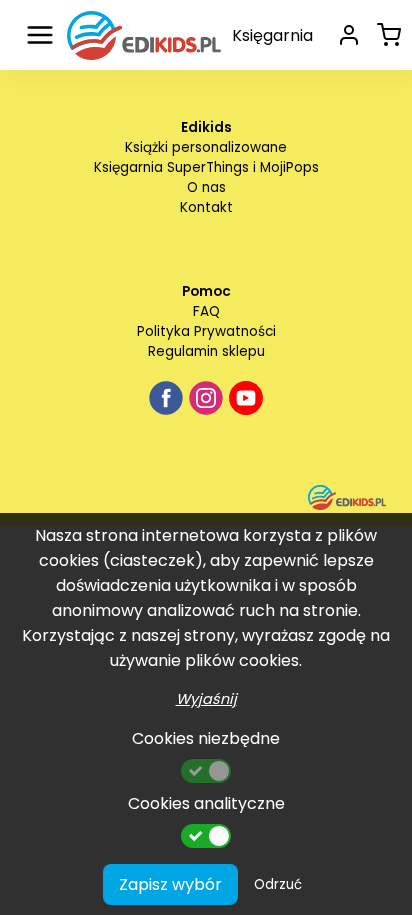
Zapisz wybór (170, 884)
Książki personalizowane (206, 147)
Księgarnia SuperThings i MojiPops (206, 167)
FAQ (206, 311)
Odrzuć (278, 884)
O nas (206, 187)
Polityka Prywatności (206, 331)
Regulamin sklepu (206, 351)
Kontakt (206, 207)
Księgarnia (272, 35)
